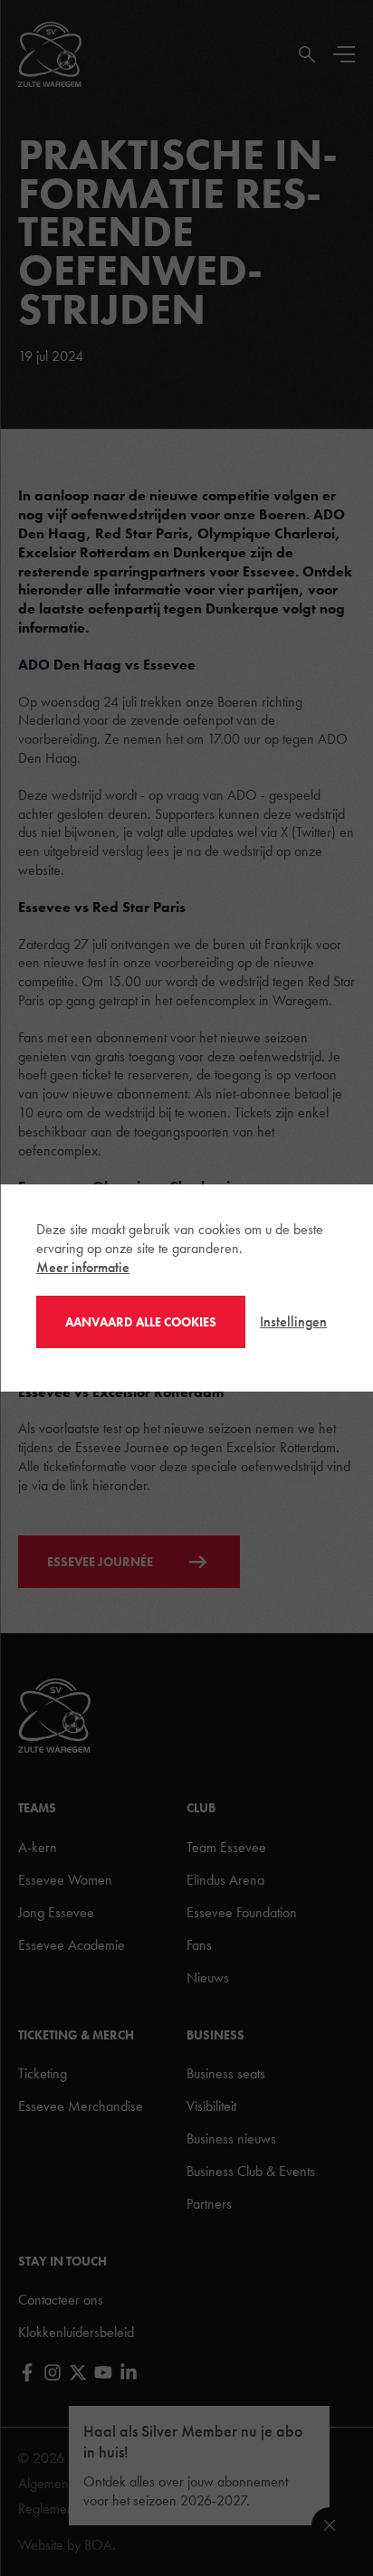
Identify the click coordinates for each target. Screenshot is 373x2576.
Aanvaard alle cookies (141, 1322)
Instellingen (293, 1321)
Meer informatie (83, 1267)
